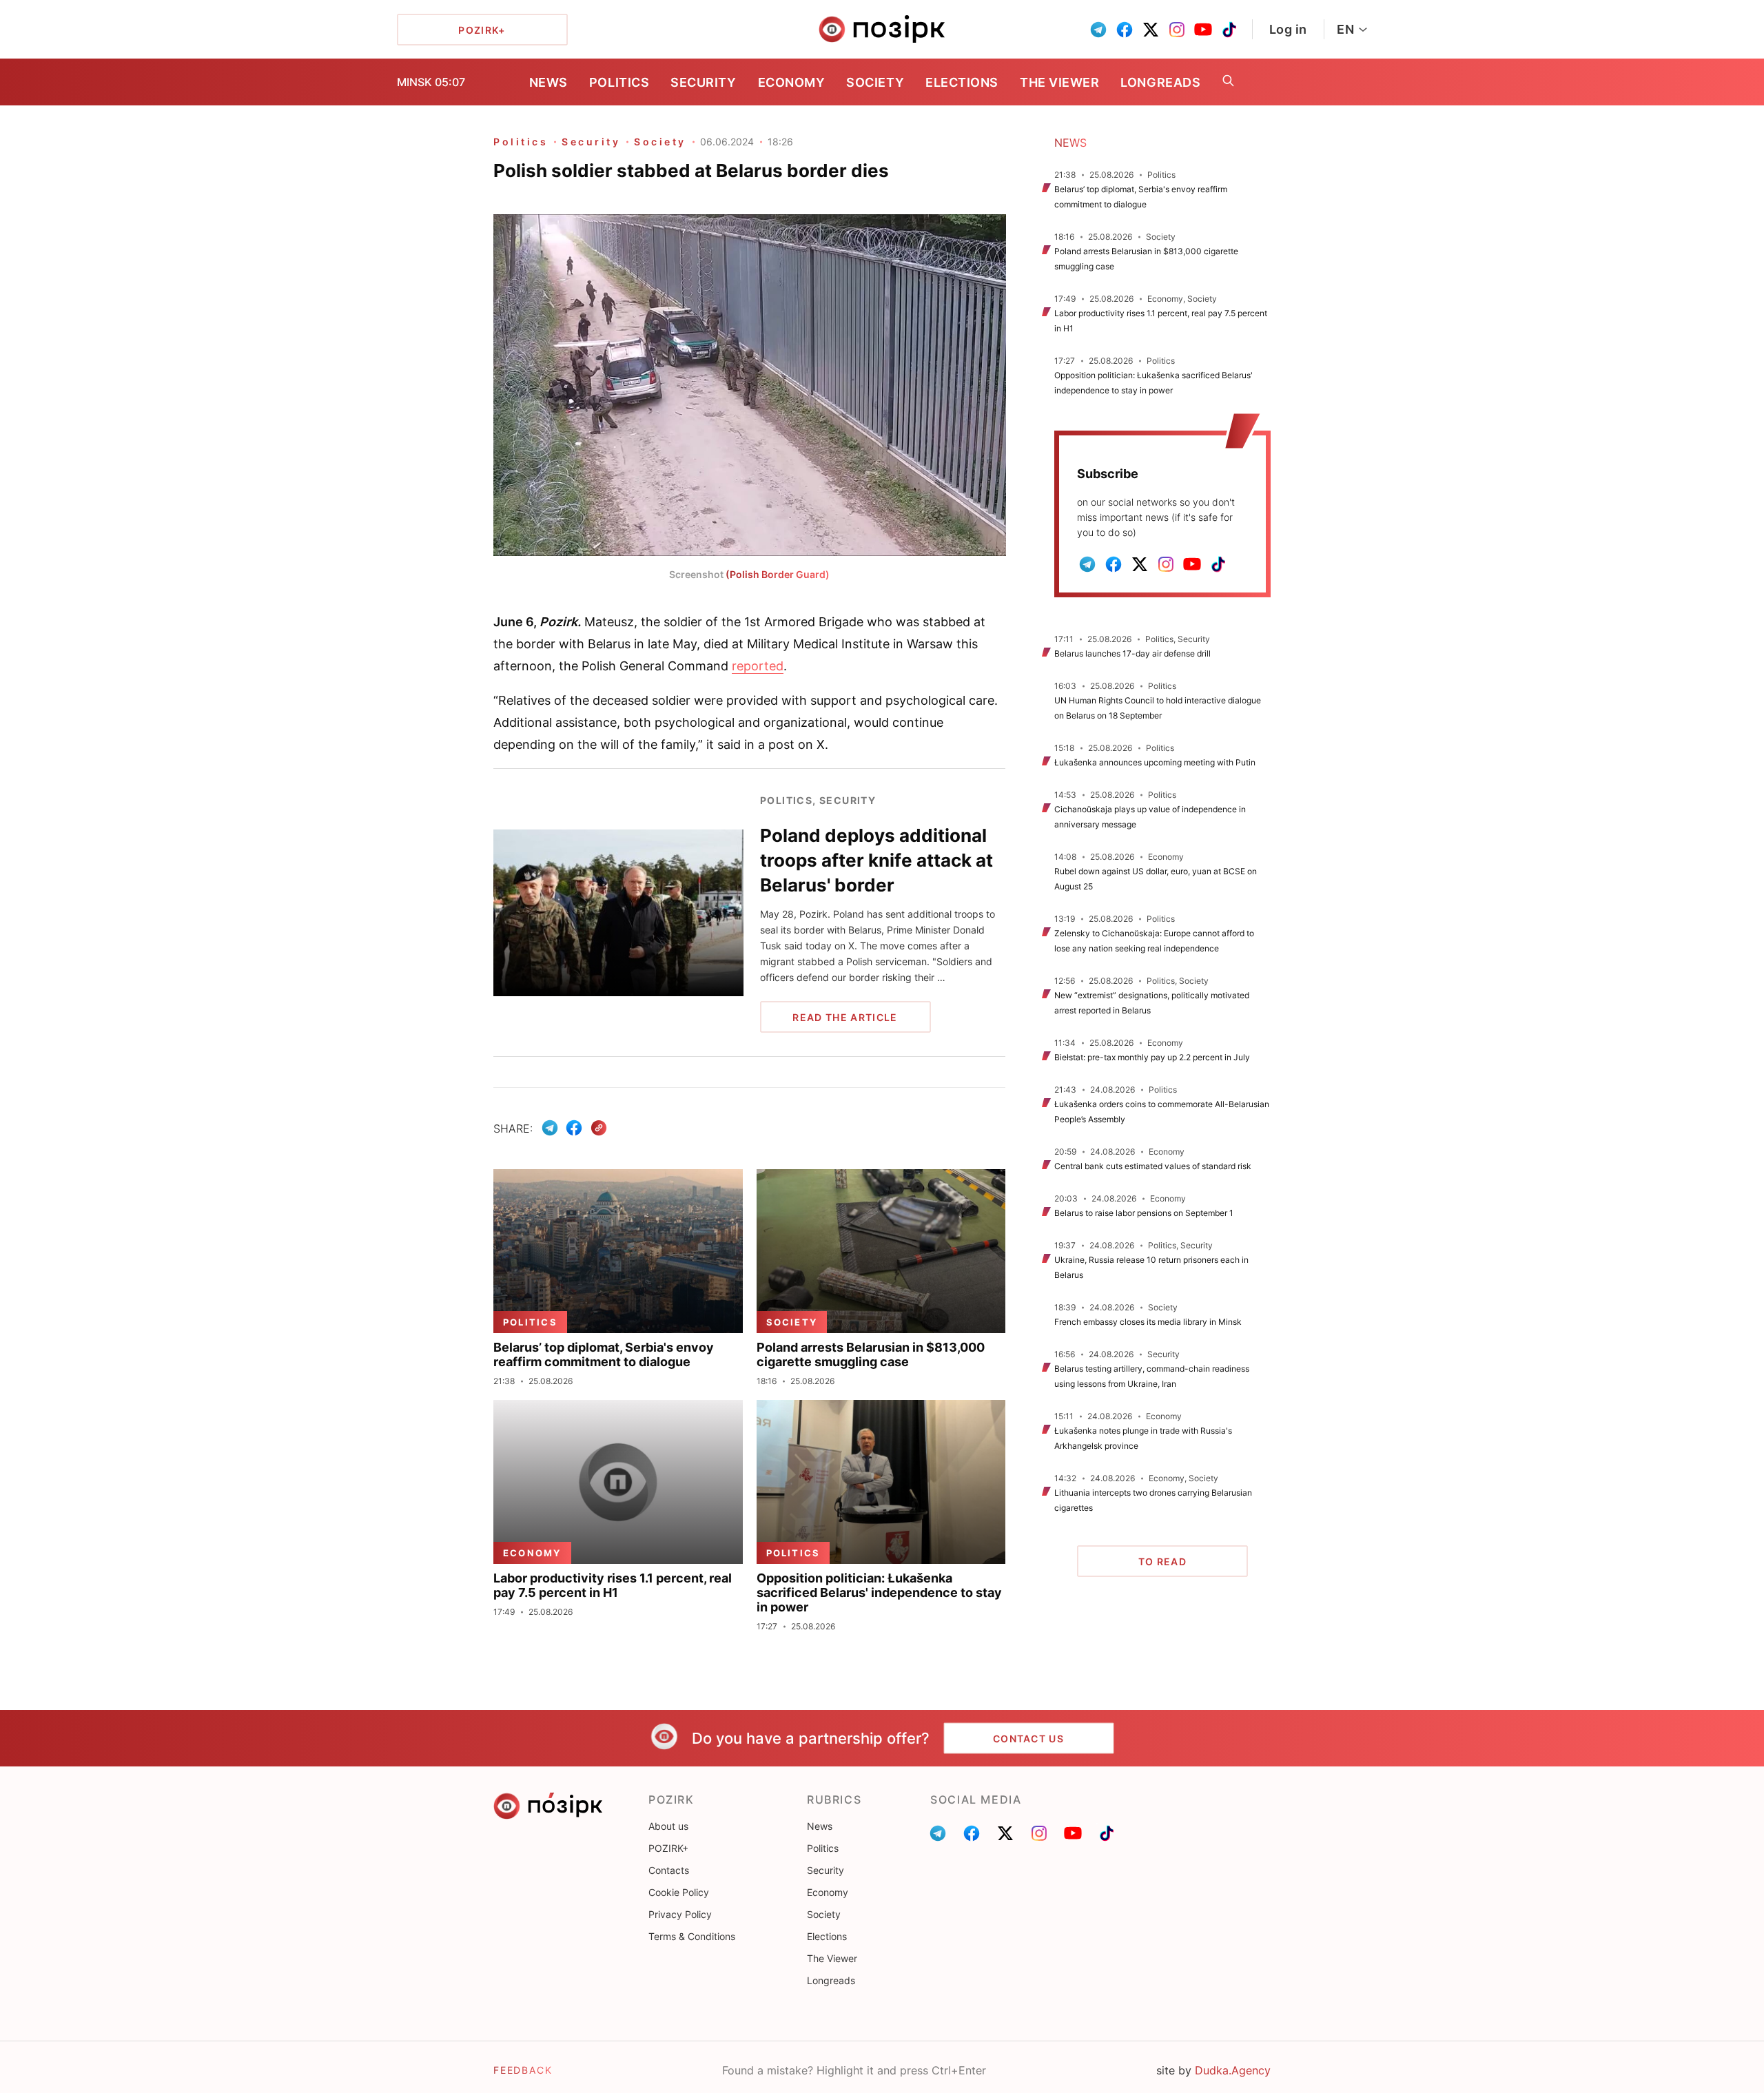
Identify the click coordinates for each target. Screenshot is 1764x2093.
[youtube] (1203, 30)
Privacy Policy (680, 1914)
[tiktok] (1229, 30)
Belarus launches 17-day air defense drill (1132, 653)
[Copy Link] (599, 1128)
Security (703, 82)
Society (875, 82)
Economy (792, 82)
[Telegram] (550, 1128)
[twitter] (1151, 30)
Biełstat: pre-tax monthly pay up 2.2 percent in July (1152, 1057)
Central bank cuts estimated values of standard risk (1153, 1166)
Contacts (669, 1870)
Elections (962, 82)
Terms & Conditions (692, 1936)
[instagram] (1177, 30)
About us (668, 1826)
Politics (619, 82)
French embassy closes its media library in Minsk (1148, 1322)
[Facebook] (574, 1128)
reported (758, 666)
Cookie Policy (679, 1892)
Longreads (1160, 82)
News (548, 82)
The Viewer (1059, 82)
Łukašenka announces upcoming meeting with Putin (1155, 762)
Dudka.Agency (1233, 2070)
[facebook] (1125, 30)
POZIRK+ (668, 1848)
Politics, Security (818, 800)
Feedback (523, 2070)
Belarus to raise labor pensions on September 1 (1144, 1213)
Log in (1288, 29)
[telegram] (1098, 30)
